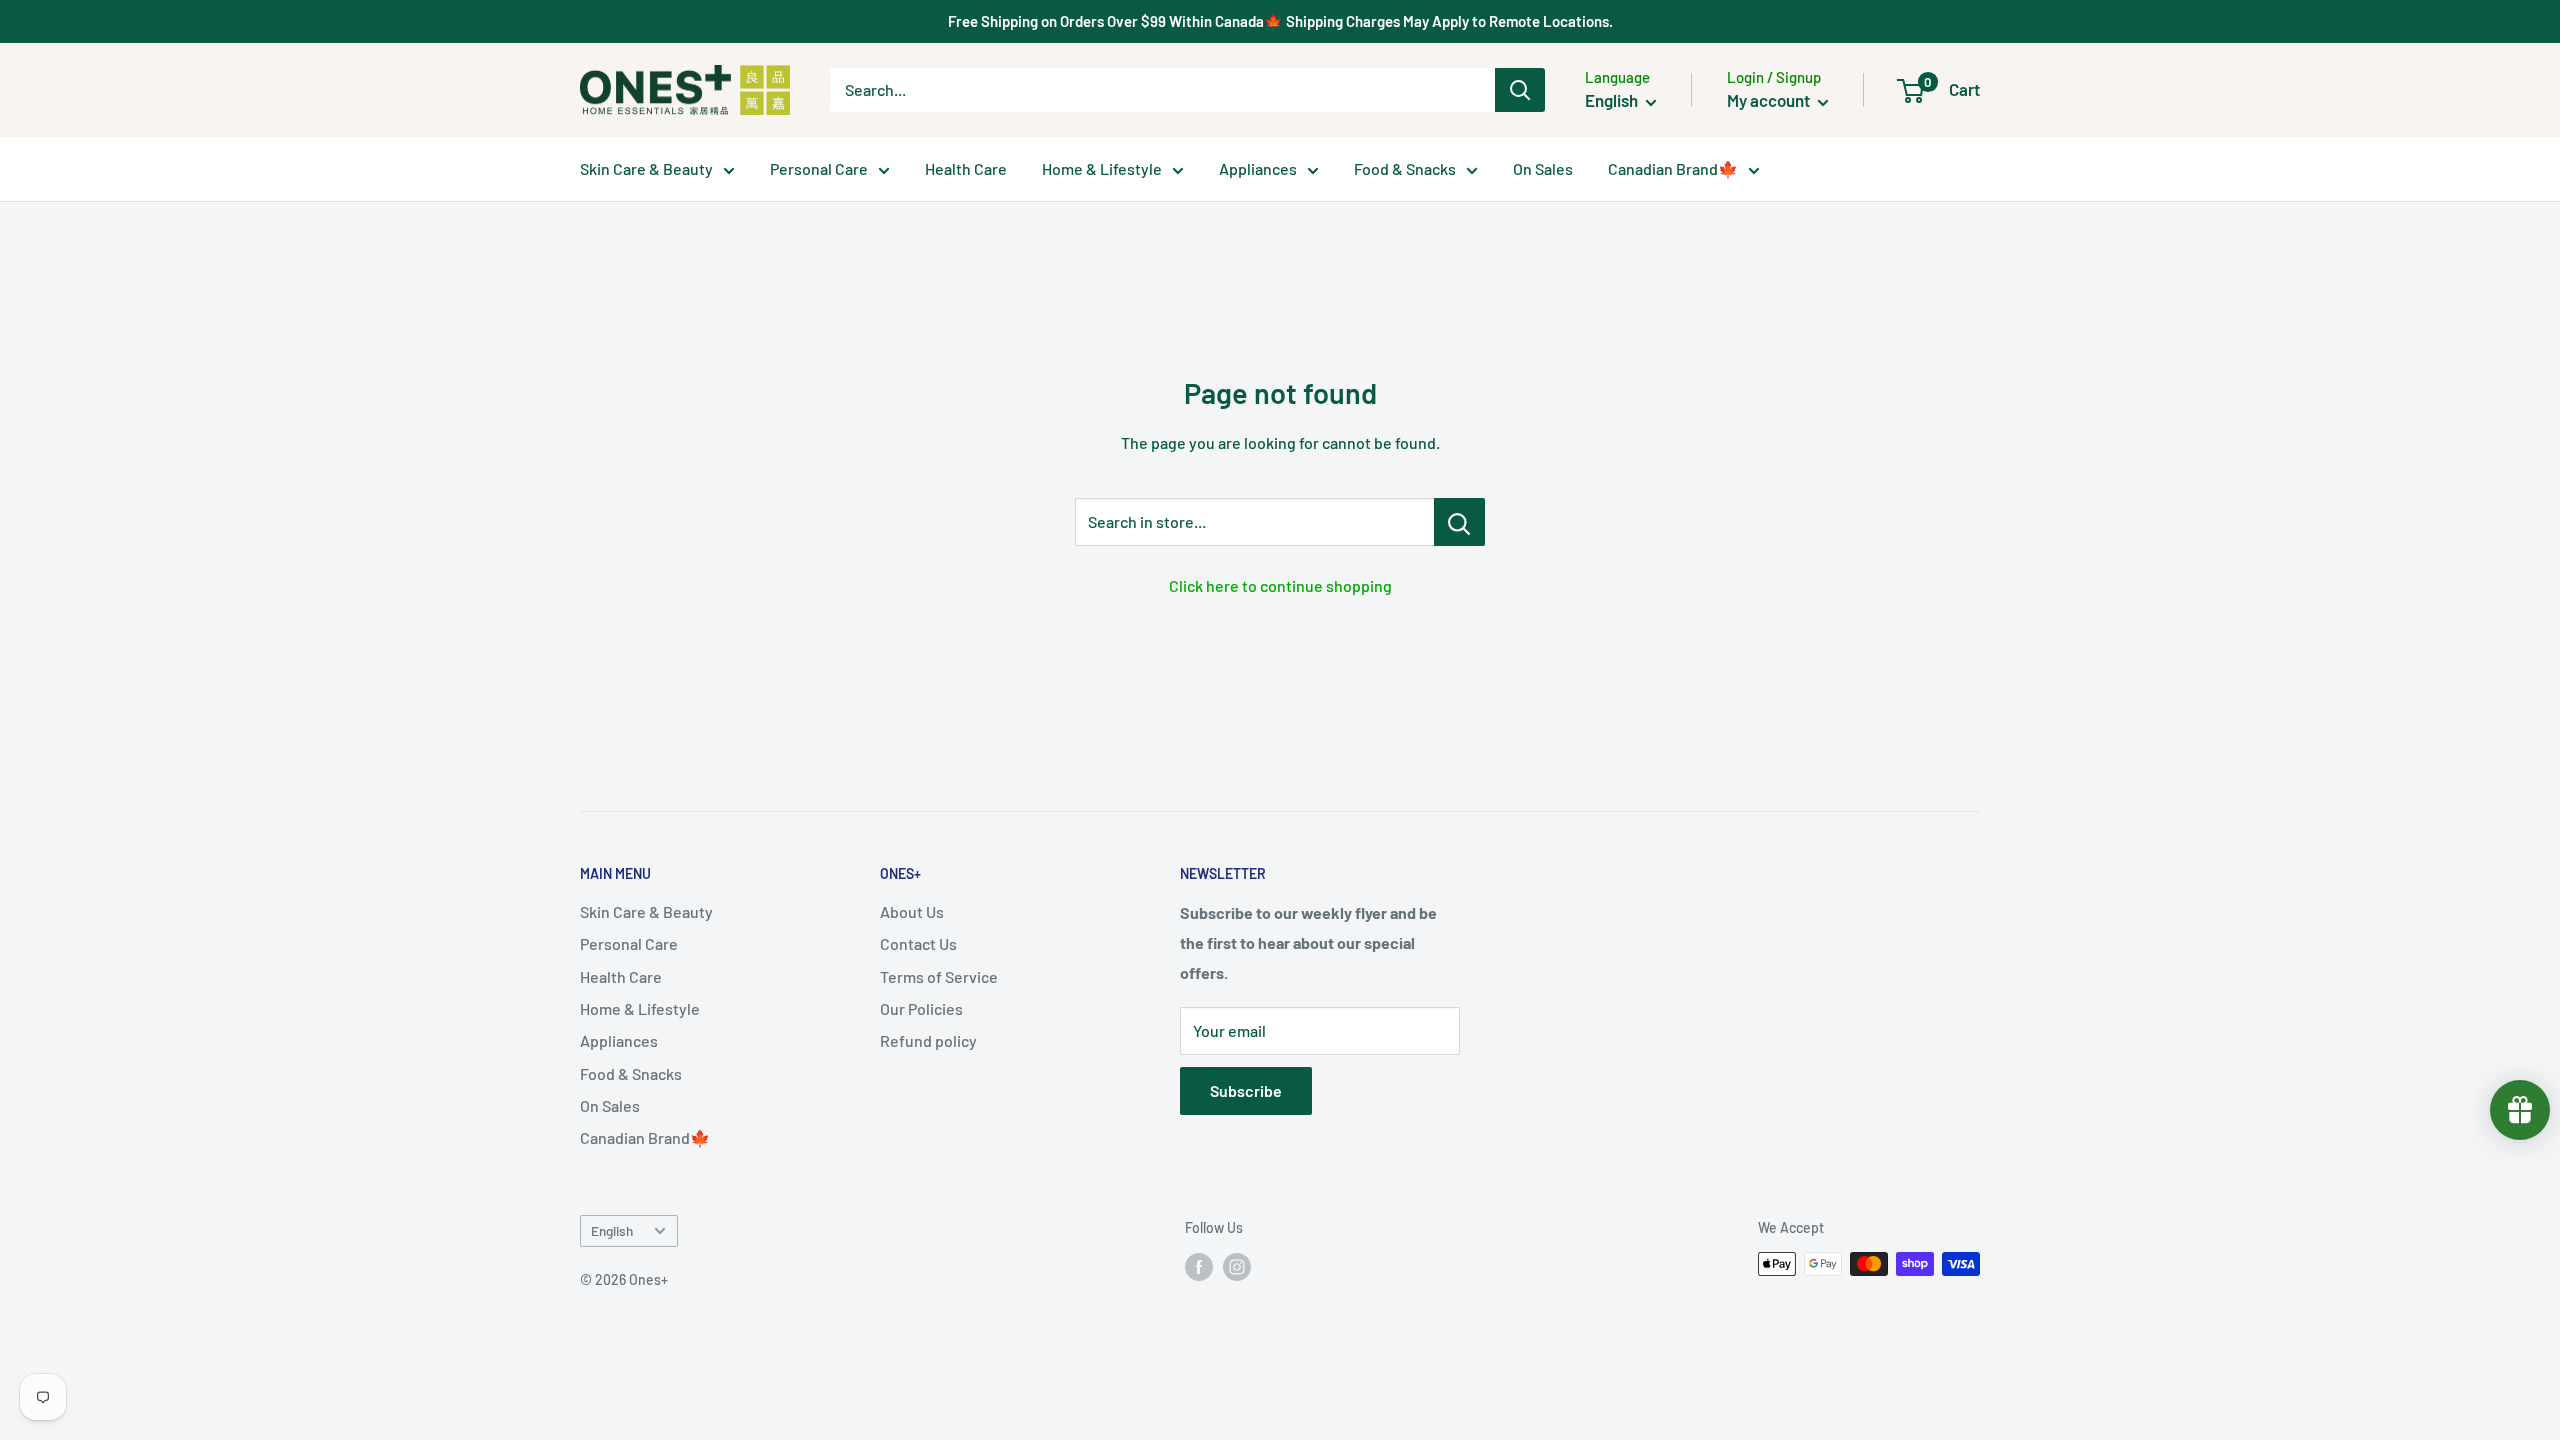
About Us (912, 911)
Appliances (1258, 168)
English (612, 1230)
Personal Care (819, 168)
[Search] (1520, 90)
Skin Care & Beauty (646, 168)
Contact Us (918, 943)
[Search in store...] (1459, 522)
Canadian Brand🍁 (1673, 168)
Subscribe (1246, 1090)
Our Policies (921, 1008)
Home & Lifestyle (1102, 168)
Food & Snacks (1405, 168)
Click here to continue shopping (1280, 585)
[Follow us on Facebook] (1199, 1266)
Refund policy (928, 1040)
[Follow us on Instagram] (1237, 1266)
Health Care (966, 168)
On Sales (1543, 168)
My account (1770, 100)
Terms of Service (939, 976)
